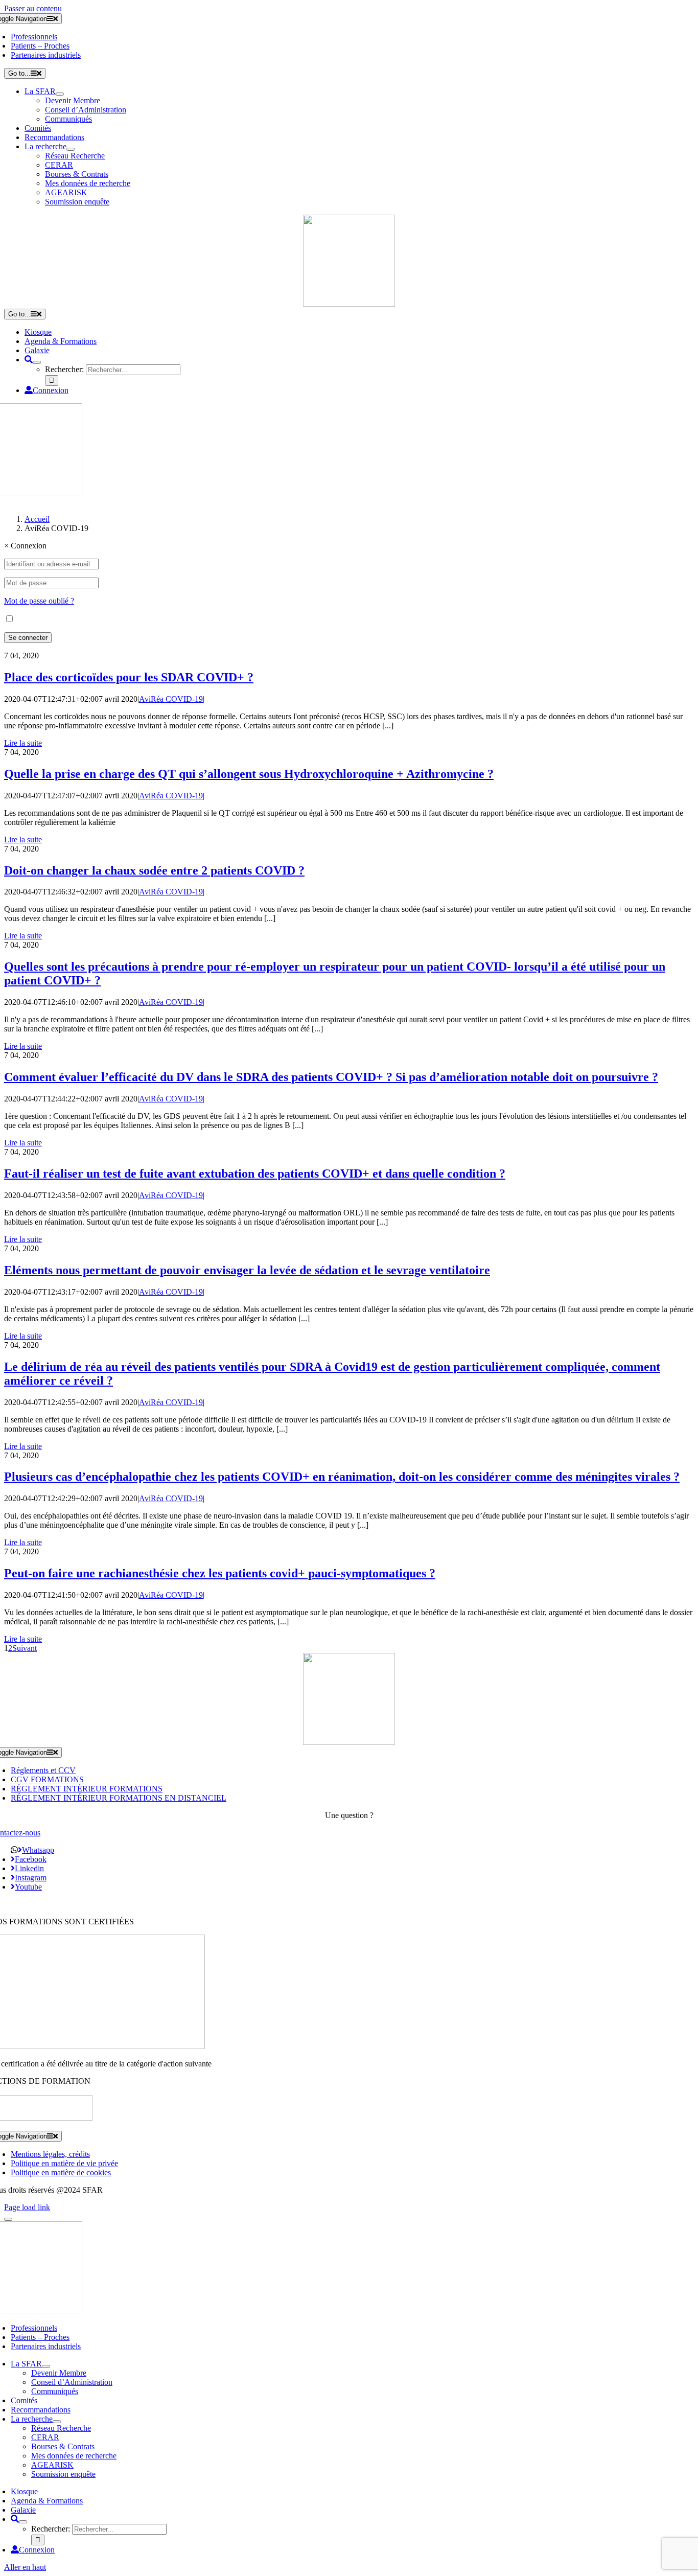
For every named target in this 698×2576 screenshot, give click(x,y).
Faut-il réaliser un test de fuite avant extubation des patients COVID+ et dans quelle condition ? (255, 1174)
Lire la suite (23, 743)
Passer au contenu (33, 8)
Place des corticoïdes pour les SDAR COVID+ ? (129, 677)
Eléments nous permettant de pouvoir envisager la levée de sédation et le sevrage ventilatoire (247, 1270)
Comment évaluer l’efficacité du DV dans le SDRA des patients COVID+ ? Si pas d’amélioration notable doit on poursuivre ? (331, 1077)
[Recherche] (29, 360)
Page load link (27, 2207)
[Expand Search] (37, 362)
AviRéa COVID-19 (171, 699)
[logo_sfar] (349, 304)
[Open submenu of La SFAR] (60, 94)
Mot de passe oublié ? (39, 601)
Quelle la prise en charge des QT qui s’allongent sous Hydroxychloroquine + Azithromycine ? (249, 774)
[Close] (8, 2219)
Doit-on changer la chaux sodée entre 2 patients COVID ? (154, 870)
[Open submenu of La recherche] (71, 149)
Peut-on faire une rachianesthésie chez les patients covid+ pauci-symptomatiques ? (220, 1573)
